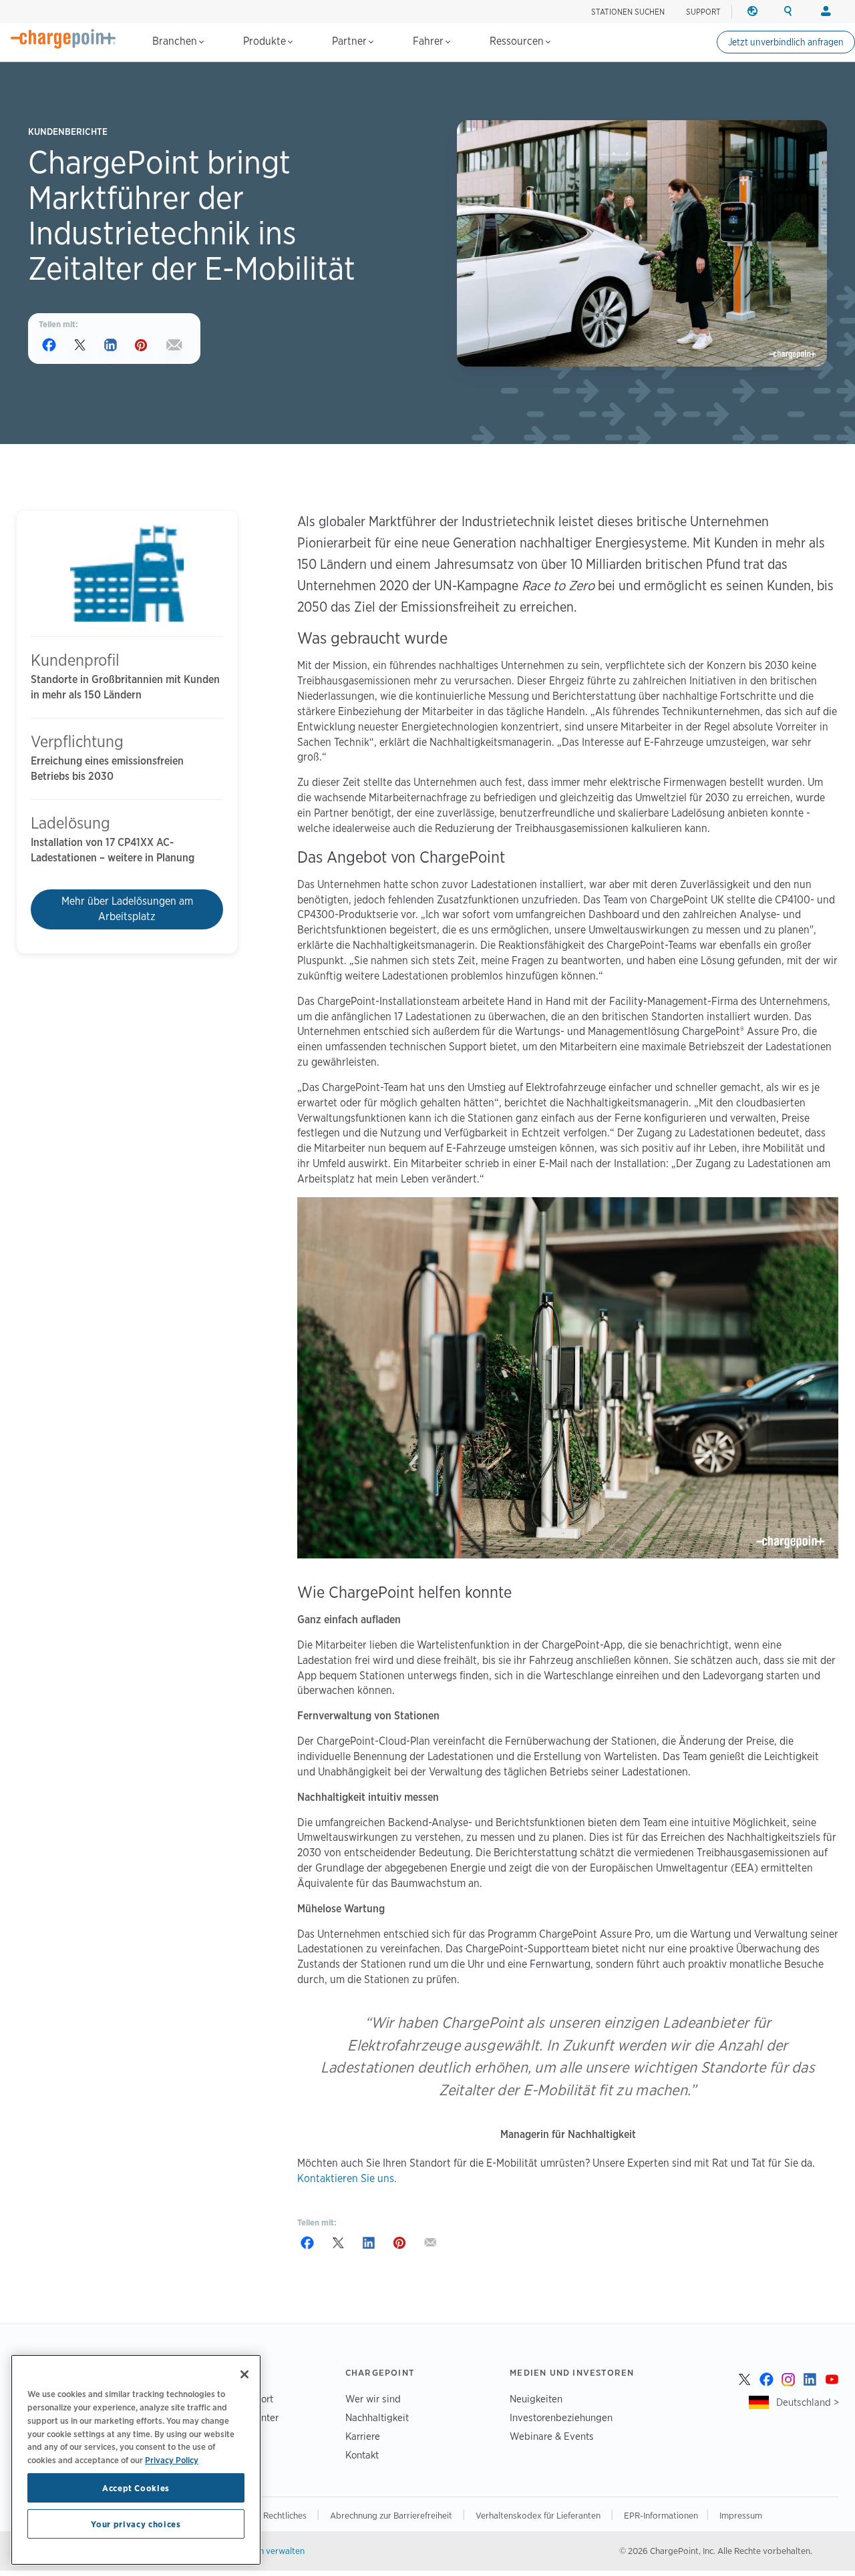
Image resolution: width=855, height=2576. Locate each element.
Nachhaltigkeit (377, 2417)
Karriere (363, 2436)
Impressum (741, 2515)
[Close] (244, 2374)
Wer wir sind (373, 2399)
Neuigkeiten (536, 2399)
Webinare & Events (552, 2436)
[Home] (63, 39)
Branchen (176, 41)
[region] (136, 2460)
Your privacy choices (136, 2524)
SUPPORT (703, 12)
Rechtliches (286, 2515)
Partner (351, 41)
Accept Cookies (136, 2488)
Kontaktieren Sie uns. (347, 2178)
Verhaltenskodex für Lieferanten (539, 2515)
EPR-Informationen (661, 2515)
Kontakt (362, 2455)
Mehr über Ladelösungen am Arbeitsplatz (127, 909)
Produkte (266, 41)
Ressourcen (518, 41)
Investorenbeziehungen (561, 2417)
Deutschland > (808, 2402)
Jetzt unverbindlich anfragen (786, 42)
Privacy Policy (172, 2459)
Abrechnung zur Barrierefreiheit (392, 2515)
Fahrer (430, 41)
